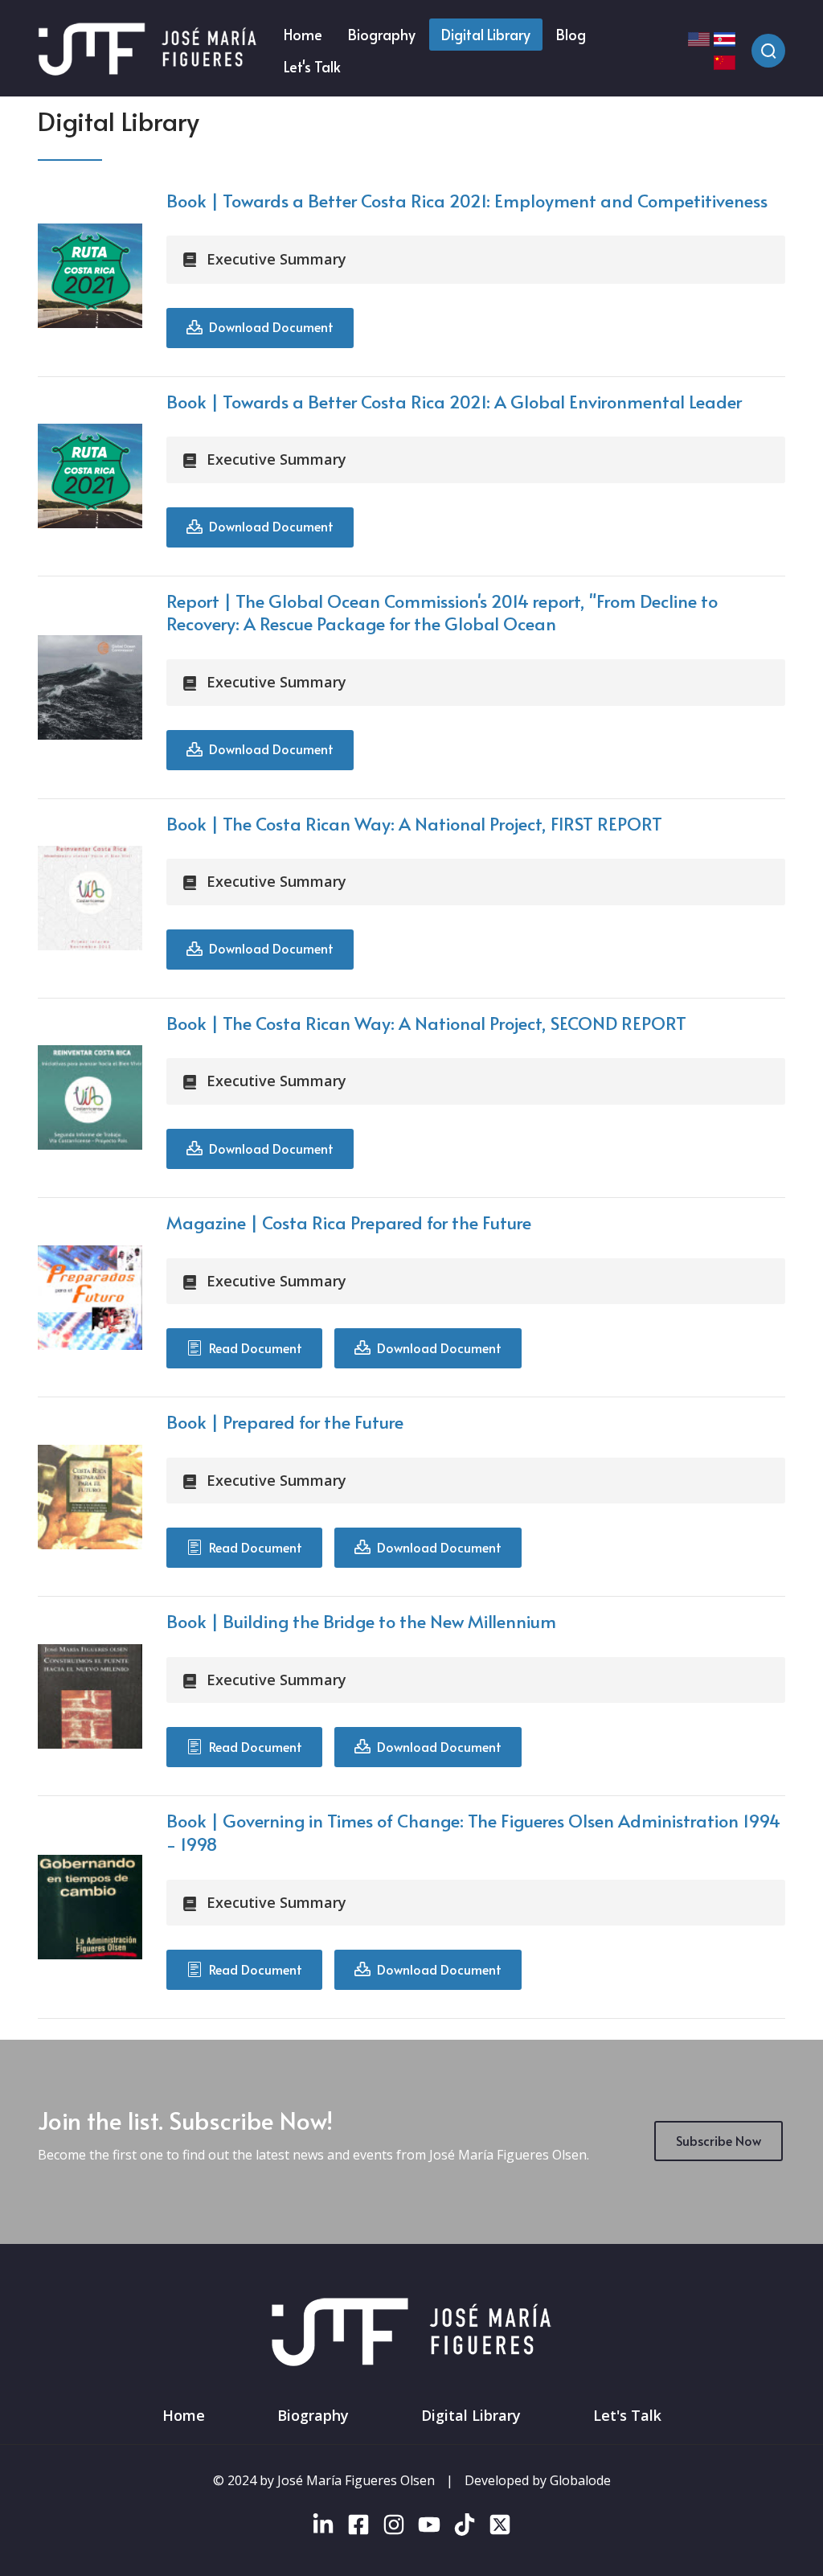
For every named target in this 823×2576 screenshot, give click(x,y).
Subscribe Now (719, 2140)
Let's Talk (627, 2415)
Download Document (268, 326)
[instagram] (394, 2528)
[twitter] (500, 2528)
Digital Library (471, 2415)
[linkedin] (323, 2528)
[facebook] (358, 2528)
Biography (313, 2415)
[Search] (768, 51)
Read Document (252, 1347)
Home (184, 2415)
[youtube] (429, 2528)
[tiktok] (465, 2528)
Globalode (580, 2480)
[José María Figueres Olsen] (147, 50)
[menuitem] (303, 35)
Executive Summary (276, 259)
